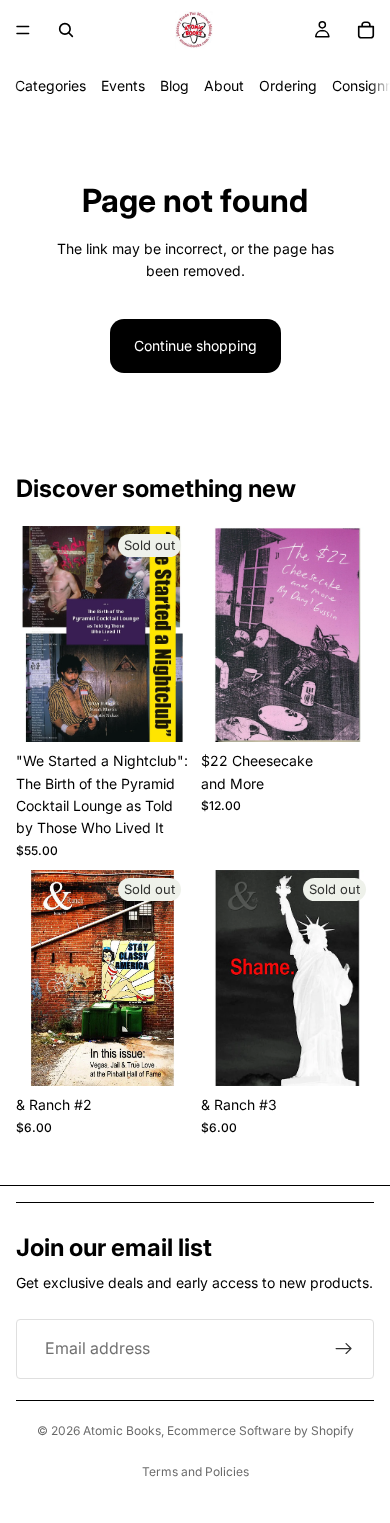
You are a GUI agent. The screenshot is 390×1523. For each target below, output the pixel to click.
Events (123, 85)
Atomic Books (122, 1430)
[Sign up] (344, 1349)
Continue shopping (195, 345)
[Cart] (366, 30)
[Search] (66, 30)
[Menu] (23, 30)
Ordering (288, 85)
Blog (174, 85)
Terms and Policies (195, 1471)
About (224, 85)
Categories (50, 85)
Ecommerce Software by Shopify (260, 1430)
